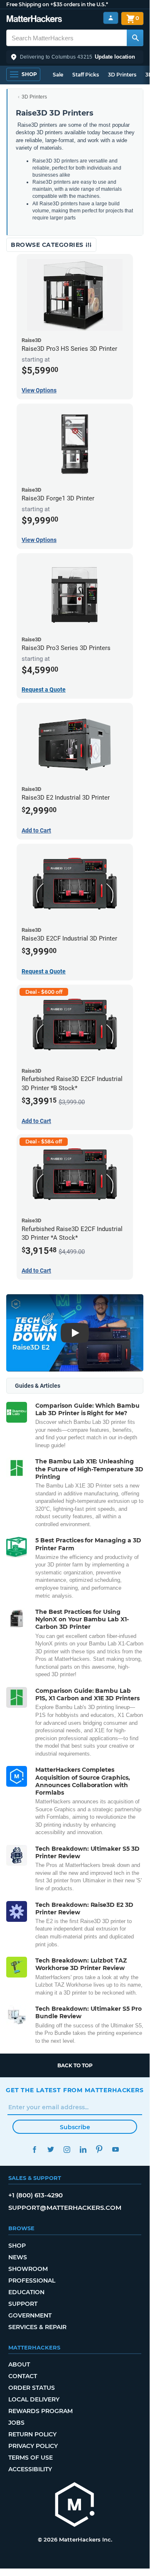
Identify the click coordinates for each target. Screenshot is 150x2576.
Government (30, 2315)
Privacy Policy (33, 2446)
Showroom (28, 2269)
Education (26, 2292)
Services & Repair (37, 2327)
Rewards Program (41, 2411)
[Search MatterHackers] (135, 38)
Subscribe (75, 2127)
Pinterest (99, 2149)
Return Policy (32, 2434)
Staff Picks (86, 75)
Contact (23, 2376)
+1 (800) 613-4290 (36, 2195)
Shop (17, 2246)
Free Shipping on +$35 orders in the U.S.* (57, 4)
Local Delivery (34, 2399)
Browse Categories (48, 245)
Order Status (32, 2388)
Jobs (16, 2423)
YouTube (115, 2149)
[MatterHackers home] (34, 20)
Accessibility (30, 2469)
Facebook (34, 2149)
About (19, 2364)
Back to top (75, 2065)
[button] (75, 57)
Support (23, 2304)
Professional (32, 2280)
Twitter (50, 2149)
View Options (39, 390)
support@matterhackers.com (65, 2208)
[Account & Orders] (111, 18)
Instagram (67, 2149)
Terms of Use (31, 2458)
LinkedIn (83, 2149)
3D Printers (122, 75)
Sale (58, 75)
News (18, 2257)
